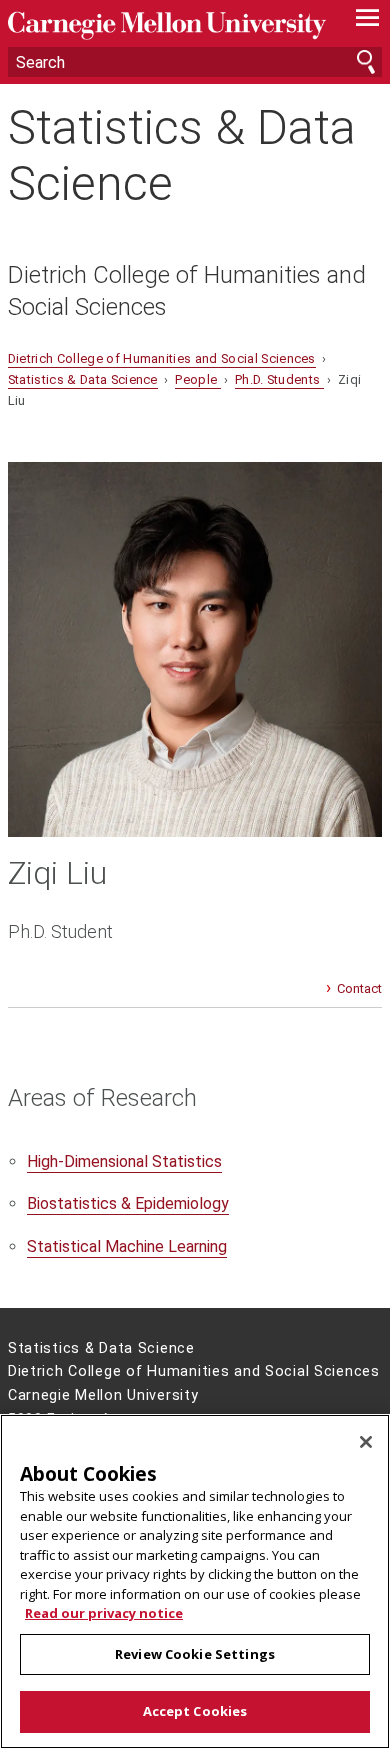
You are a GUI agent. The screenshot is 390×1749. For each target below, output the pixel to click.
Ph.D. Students (279, 379)
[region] (195, 1581)
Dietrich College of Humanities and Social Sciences (187, 291)
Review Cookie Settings (195, 1654)
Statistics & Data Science (182, 155)
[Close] (366, 1442)
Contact (359, 988)
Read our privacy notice (104, 1613)
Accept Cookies (195, 1711)
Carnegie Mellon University (167, 25)
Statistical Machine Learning (127, 1246)
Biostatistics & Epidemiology (128, 1203)
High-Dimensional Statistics (124, 1161)
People (197, 379)
